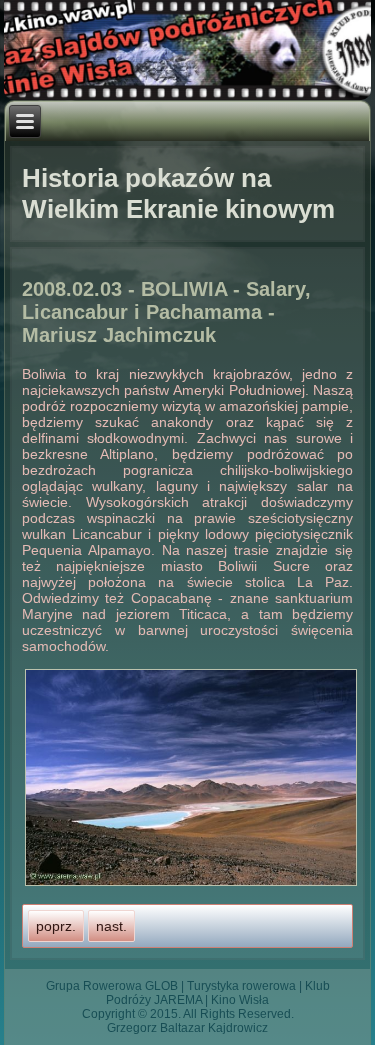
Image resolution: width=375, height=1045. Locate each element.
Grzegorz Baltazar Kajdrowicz (187, 1028)
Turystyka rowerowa (241, 986)
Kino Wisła (240, 1000)
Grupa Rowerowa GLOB (112, 986)
